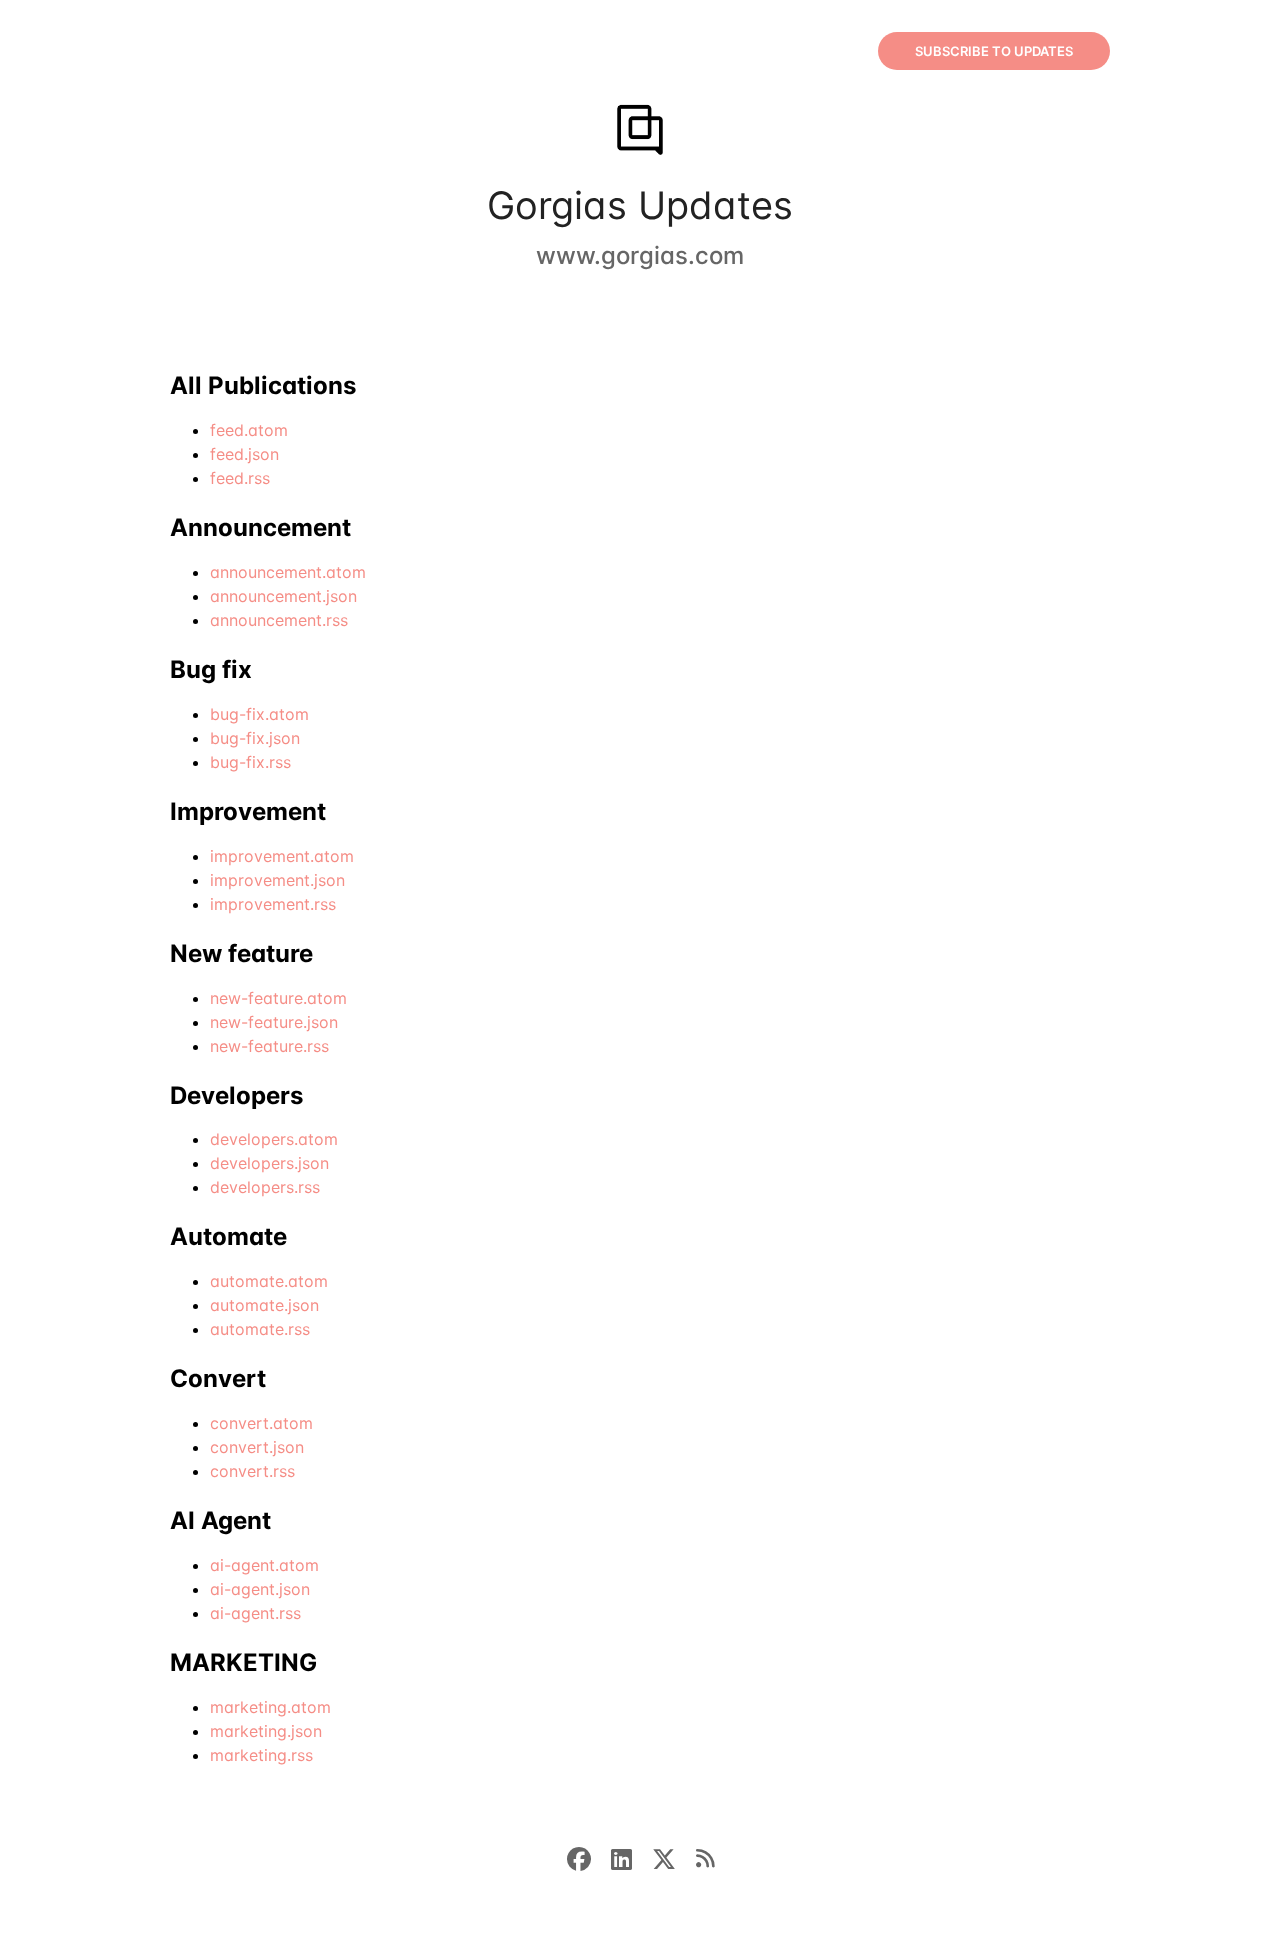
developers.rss (265, 1187)
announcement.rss (279, 620)
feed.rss (240, 478)
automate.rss (260, 1329)
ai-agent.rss (255, 1613)
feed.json (244, 454)
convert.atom (261, 1423)
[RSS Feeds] (705, 1857)
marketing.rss (261, 1755)
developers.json (269, 1163)
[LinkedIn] (631, 1857)
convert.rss (252, 1471)
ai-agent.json (260, 1589)
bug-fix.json (255, 738)
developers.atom (274, 1139)
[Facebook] (589, 1857)
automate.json (264, 1305)
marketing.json (266, 1731)
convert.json (257, 1447)
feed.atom (249, 430)
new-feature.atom (278, 998)
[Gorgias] (640, 132)
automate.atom (269, 1281)
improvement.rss (273, 904)
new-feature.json (274, 1022)
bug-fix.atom (259, 714)
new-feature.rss (269, 1046)
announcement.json (283, 596)
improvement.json (277, 880)
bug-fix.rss (250, 762)
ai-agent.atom (264, 1565)
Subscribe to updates (994, 51)
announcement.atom (288, 572)
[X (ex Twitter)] (674, 1857)
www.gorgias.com (640, 255)
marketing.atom (270, 1707)
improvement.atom (282, 856)
